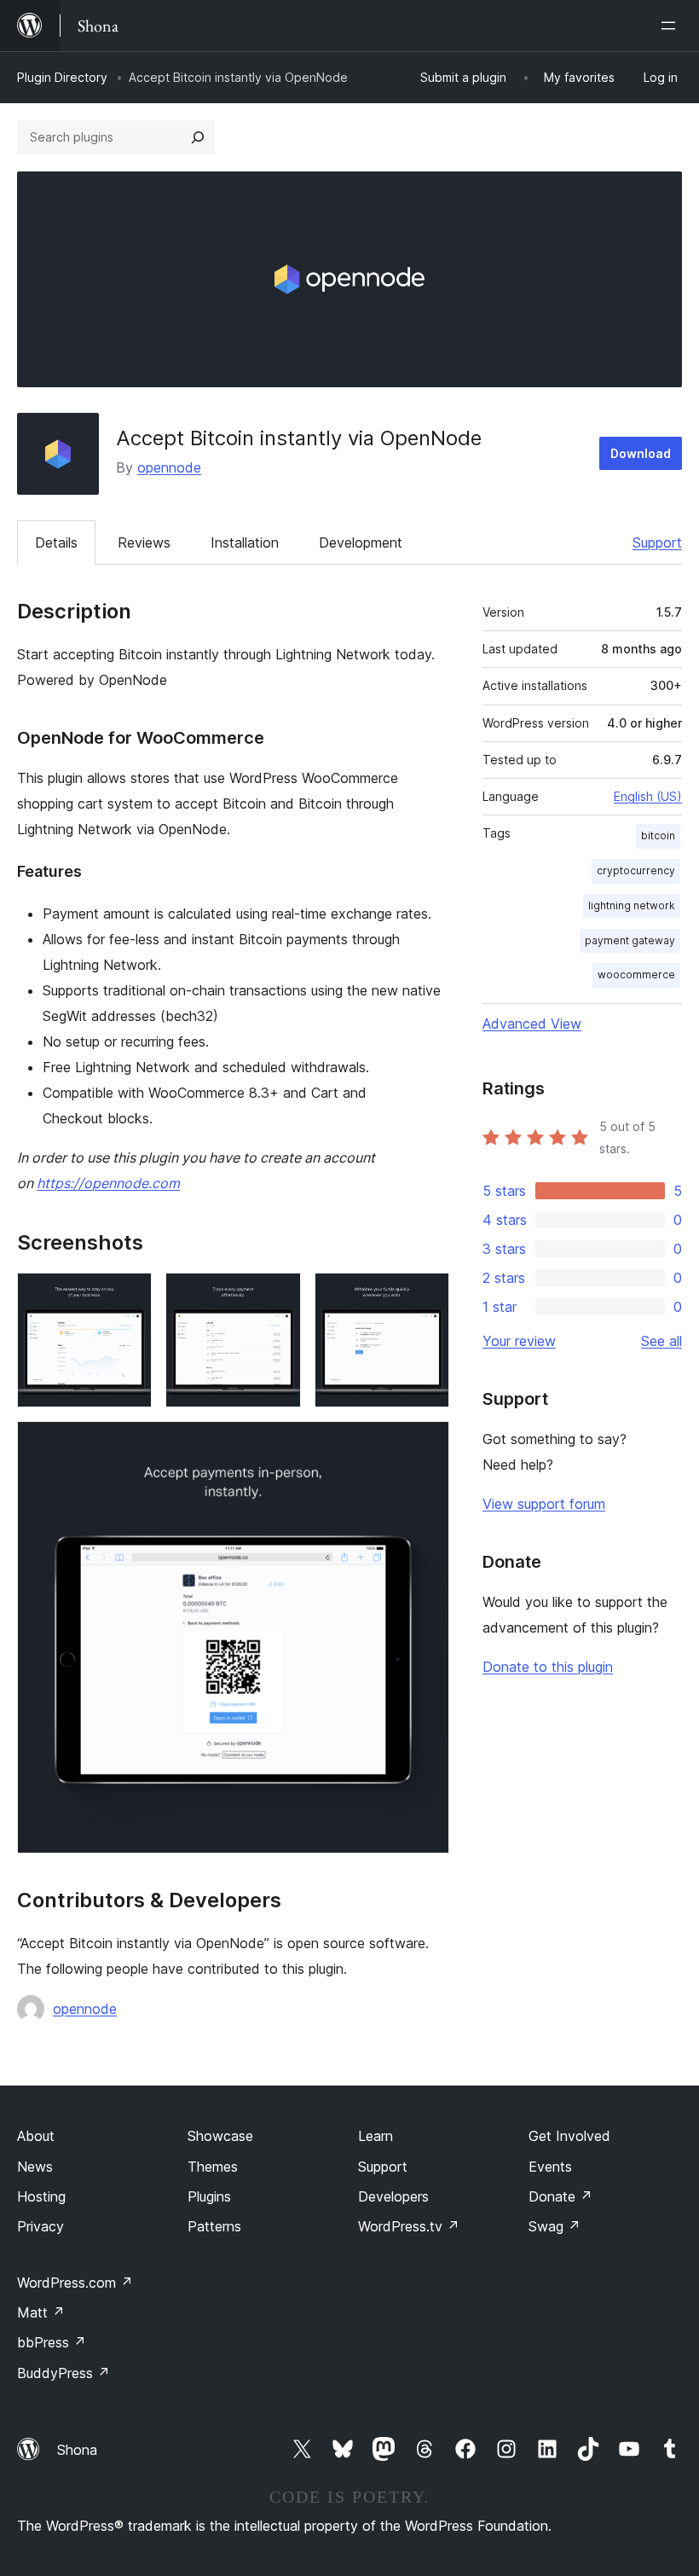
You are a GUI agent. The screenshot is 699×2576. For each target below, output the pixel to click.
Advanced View (532, 1024)
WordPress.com (75, 2283)
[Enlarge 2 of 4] (278, 1296)
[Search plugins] (198, 137)
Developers (393, 2196)
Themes (213, 2167)
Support (657, 542)
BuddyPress (64, 2373)
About (36, 2136)
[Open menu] (672, 26)
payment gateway (630, 940)
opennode (169, 467)
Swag (555, 2226)
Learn (375, 2136)
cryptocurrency (636, 870)
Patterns (214, 2226)
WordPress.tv (409, 2226)
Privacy (40, 2226)
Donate (560, 2196)
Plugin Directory (62, 77)
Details (56, 542)
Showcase (220, 2136)
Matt (41, 2312)
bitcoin (658, 835)
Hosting (41, 2196)
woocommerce (636, 975)
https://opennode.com (108, 1183)
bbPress (52, 2342)
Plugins (209, 2196)
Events (550, 2167)
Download (641, 453)
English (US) (648, 796)
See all (661, 1341)
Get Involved (569, 2136)
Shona (77, 2450)
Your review (519, 1341)
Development (361, 542)
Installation (245, 542)
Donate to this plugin (548, 1667)
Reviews (144, 542)
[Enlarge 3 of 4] (426, 1296)
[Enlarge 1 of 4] (129, 1296)
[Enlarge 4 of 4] (426, 1444)
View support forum (544, 1504)
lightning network (632, 905)
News (35, 2167)
